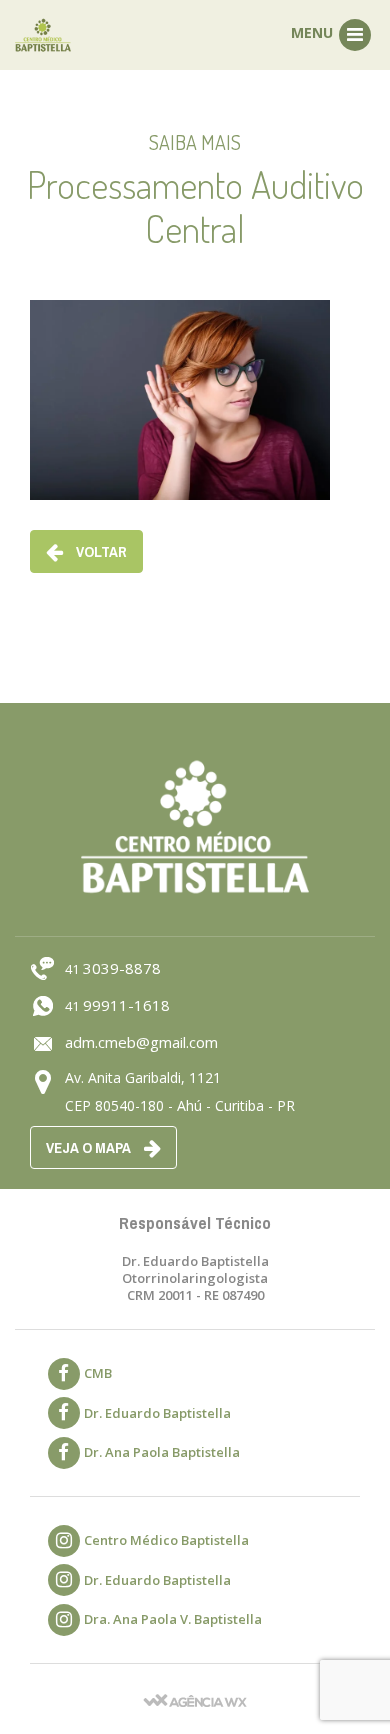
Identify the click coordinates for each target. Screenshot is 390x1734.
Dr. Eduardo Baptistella (157, 1413)
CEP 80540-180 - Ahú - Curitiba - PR (180, 1105)
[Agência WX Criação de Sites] (195, 1698)
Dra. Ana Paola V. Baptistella (173, 1619)
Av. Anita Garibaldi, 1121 (143, 1077)
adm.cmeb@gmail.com (141, 1042)
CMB (98, 1373)
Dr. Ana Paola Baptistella (162, 1452)
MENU (314, 32)
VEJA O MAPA (90, 1147)
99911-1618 (117, 1005)
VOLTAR (100, 551)
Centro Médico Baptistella (166, 1540)
